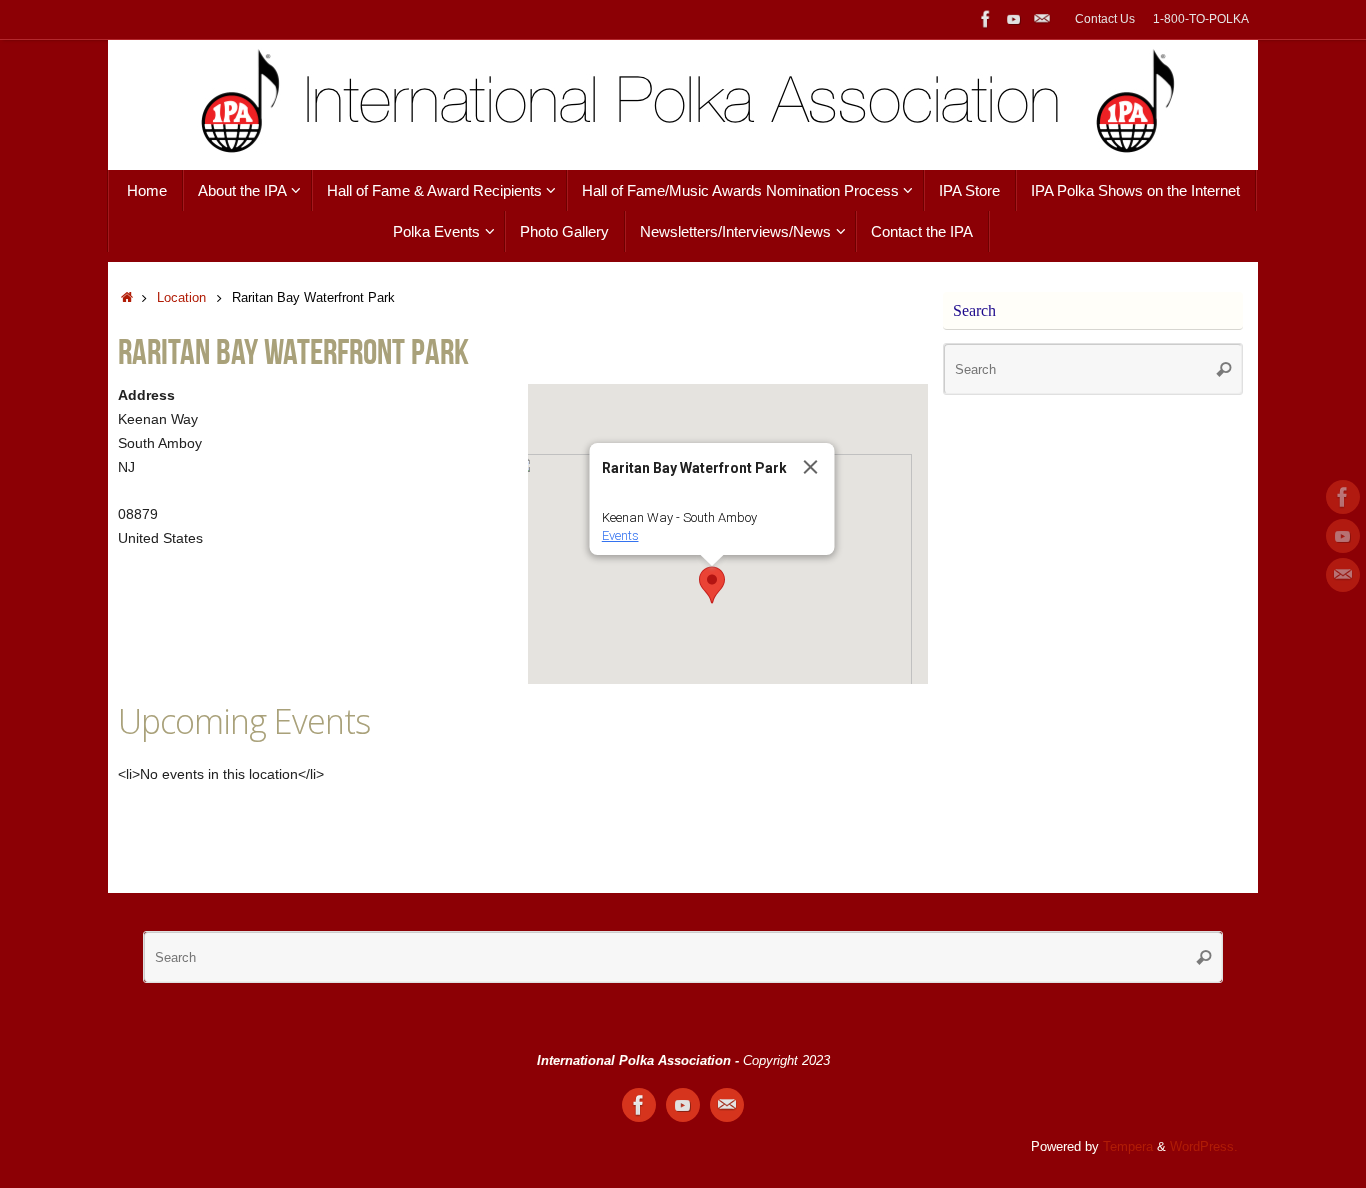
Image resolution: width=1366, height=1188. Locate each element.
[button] (712, 585)
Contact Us (1105, 19)
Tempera (1128, 1147)
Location (181, 298)
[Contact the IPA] (1042, 19)
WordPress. (1204, 1147)
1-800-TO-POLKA (1201, 19)
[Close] (811, 467)
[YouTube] (1014, 19)
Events (620, 535)
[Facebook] (986, 19)
